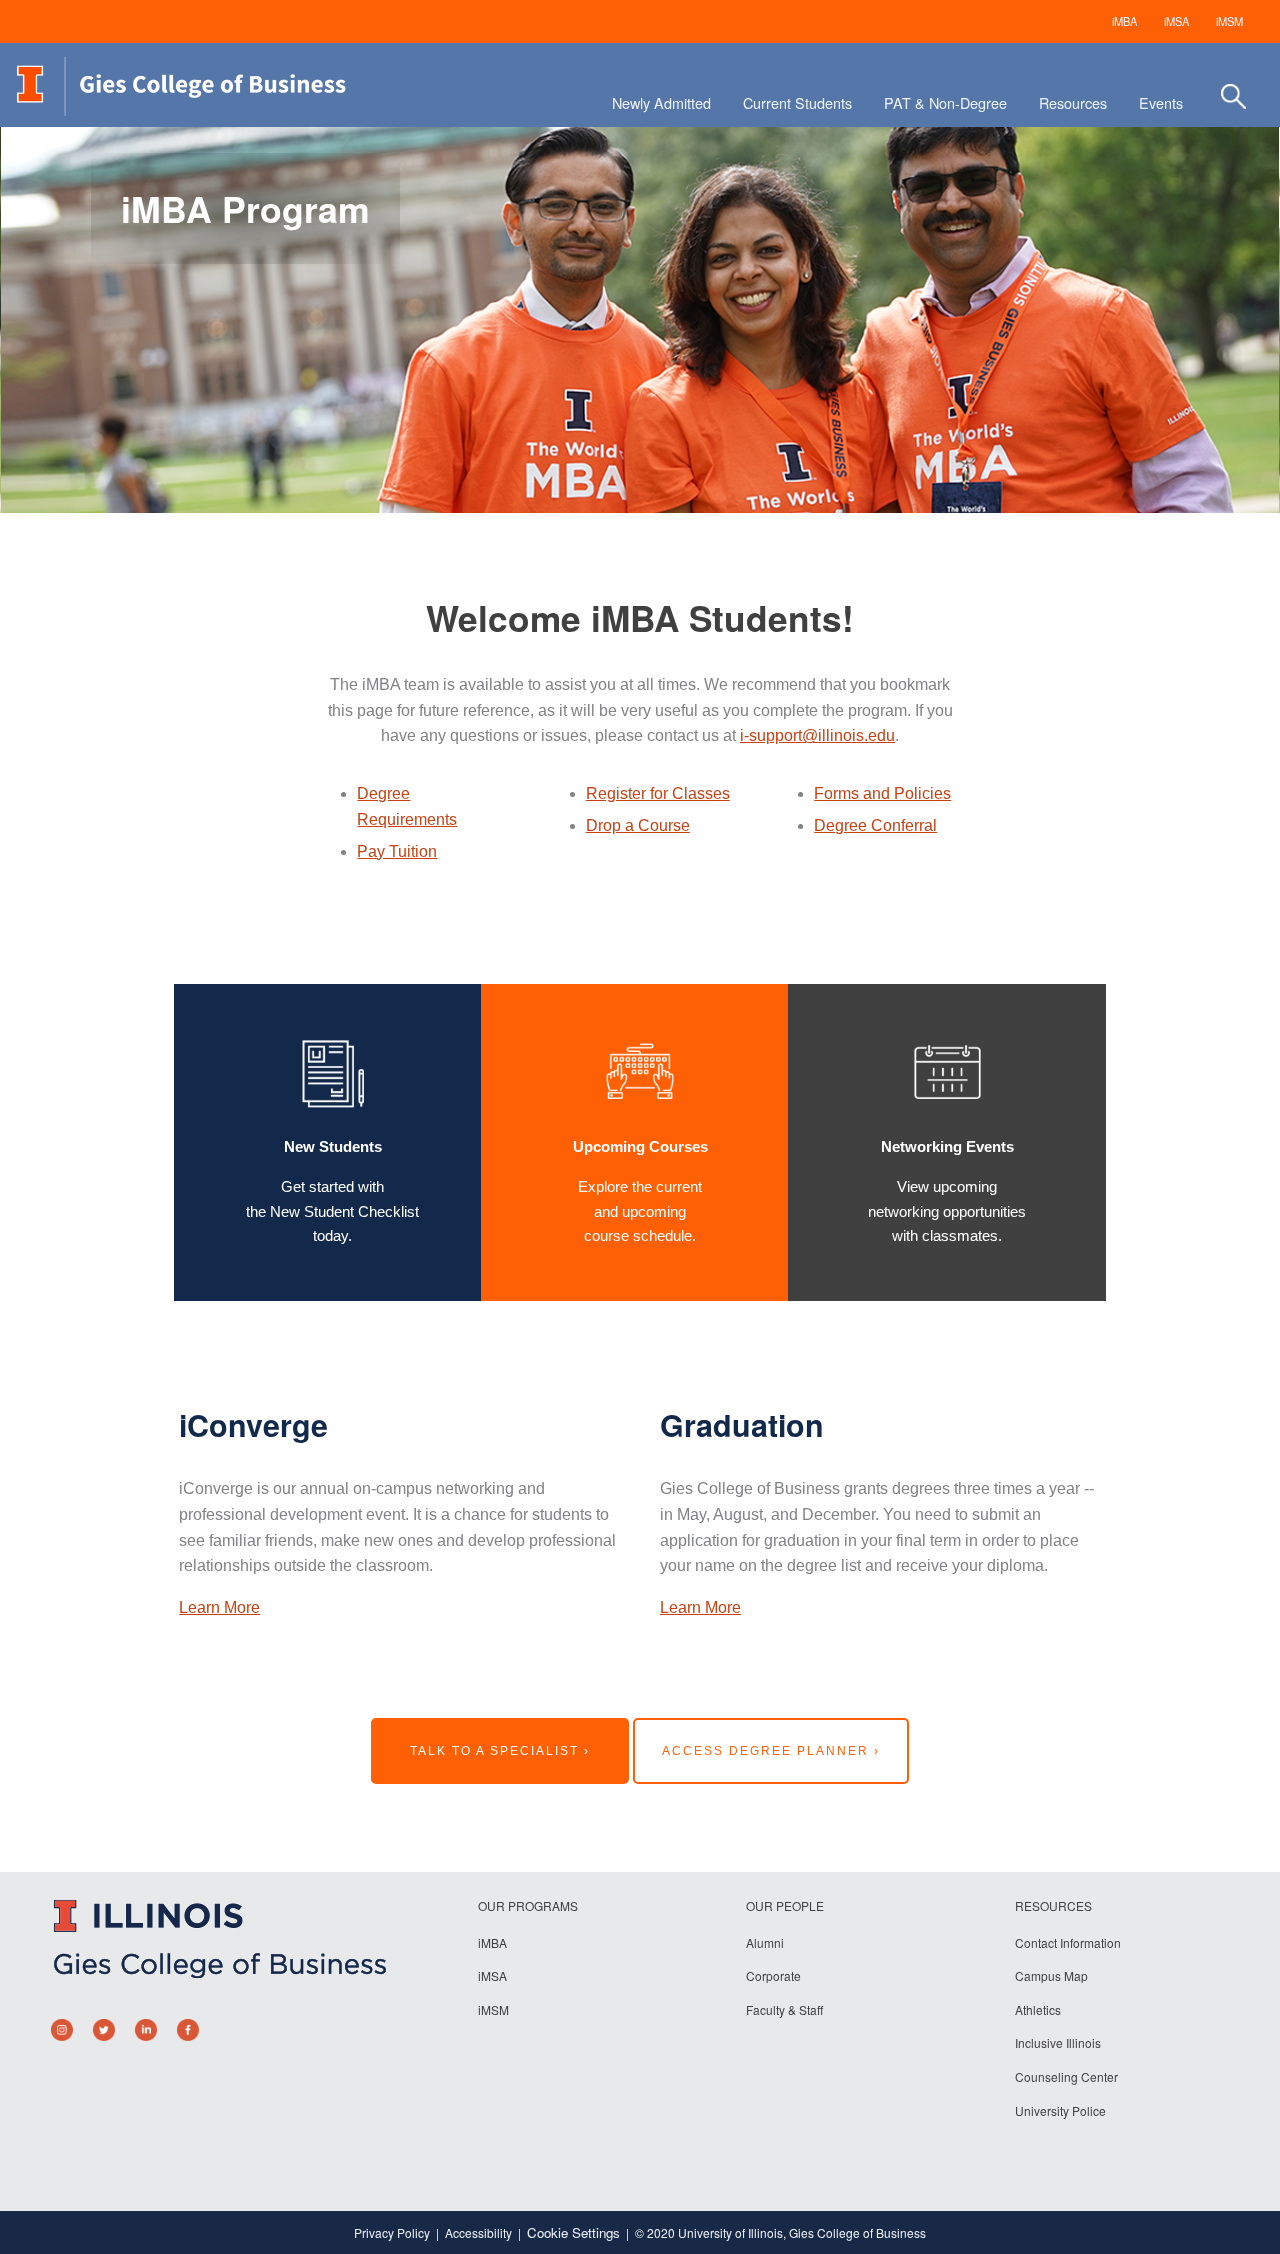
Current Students (797, 102)
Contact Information (1068, 1942)
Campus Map (1051, 1975)
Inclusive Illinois (1058, 2042)
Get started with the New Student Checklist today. (332, 1211)
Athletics (1038, 2009)
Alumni (765, 1942)
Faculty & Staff (784, 2009)
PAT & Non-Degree (945, 102)
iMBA (1124, 21)
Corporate (773, 1975)
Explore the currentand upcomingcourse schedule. (640, 1211)
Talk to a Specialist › (500, 1751)
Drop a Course (638, 825)
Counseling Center (1066, 2076)
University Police (1060, 2110)
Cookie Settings (573, 2232)
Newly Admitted (661, 102)
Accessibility (478, 2232)
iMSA (1176, 21)
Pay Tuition (397, 851)
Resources (1073, 102)
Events (1161, 102)
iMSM (1229, 21)
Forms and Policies (882, 793)
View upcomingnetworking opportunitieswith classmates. (947, 1211)
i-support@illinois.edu (817, 735)
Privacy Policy (392, 2232)
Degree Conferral (875, 825)
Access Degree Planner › (771, 1751)
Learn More (219, 1607)
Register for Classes (658, 793)
